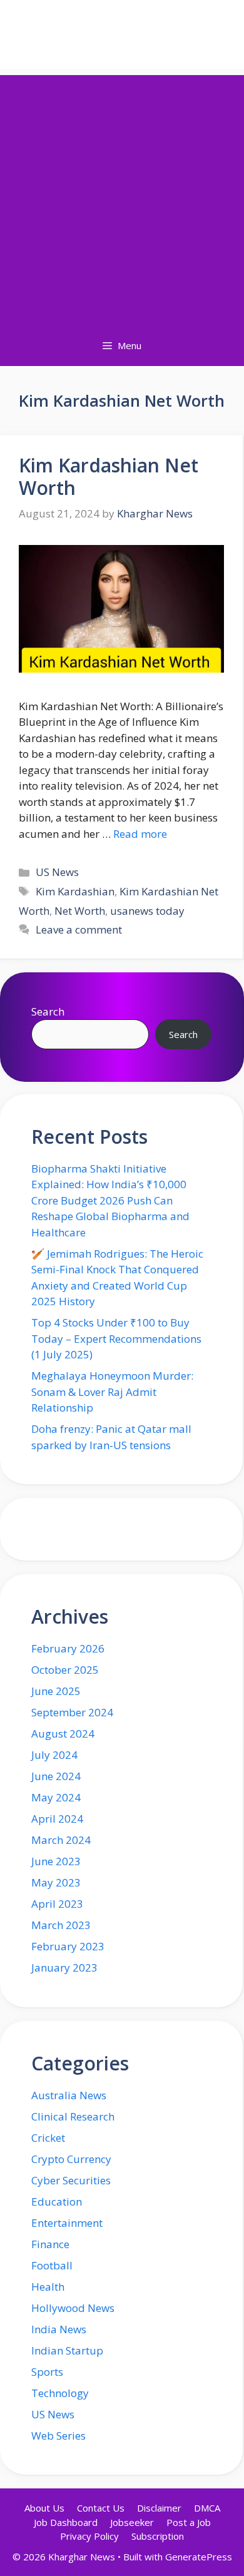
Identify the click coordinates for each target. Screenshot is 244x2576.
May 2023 (56, 1882)
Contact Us (101, 2508)
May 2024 (56, 1797)
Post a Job (189, 2522)
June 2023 (56, 1861)
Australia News (69, 2095)
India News (59, 2329)
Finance (50, 2244)
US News (57, 872)
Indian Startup (67, 2350)
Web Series (58, 2436)
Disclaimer (159, 2508)
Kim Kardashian (75, 891)
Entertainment (67, 2223)
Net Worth (80, 911)
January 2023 (64, 1968)
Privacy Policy (89, 2536)
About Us (44, 2508)
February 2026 (68, 1648)
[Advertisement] (122, 197)
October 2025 (65, 1670)
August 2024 (63, 1733)
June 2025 (56, 1691)
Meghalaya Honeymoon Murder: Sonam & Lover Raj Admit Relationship (112, 1392)
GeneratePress (199, 2557)
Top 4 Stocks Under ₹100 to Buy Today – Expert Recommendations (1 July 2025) (116, 1338)
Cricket (48, 2138)
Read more (140, 834)
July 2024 (54, 1755)
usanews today (147, 911)
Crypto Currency (71, 2159)
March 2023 (61, 1925)
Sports (47, 2372)
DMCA (207, 2508)
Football (52, 2265)
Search (48, 1011)
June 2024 (56, 1776)
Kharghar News (122, 34)
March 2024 (61, 1840)
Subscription (158, 2536)
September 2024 (72, 1712)
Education (57, 2202)
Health (48, 2287)
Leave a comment (79, 929)
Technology (60, 2393)
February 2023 (68, 1946)
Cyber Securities (71, 2180)
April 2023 (57, 1904)
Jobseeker (132, 2522)
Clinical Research (73, 2116)
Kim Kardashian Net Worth (109, 476)
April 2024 (57, 1819)
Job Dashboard (66, 2522)
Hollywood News (73, 2308)
